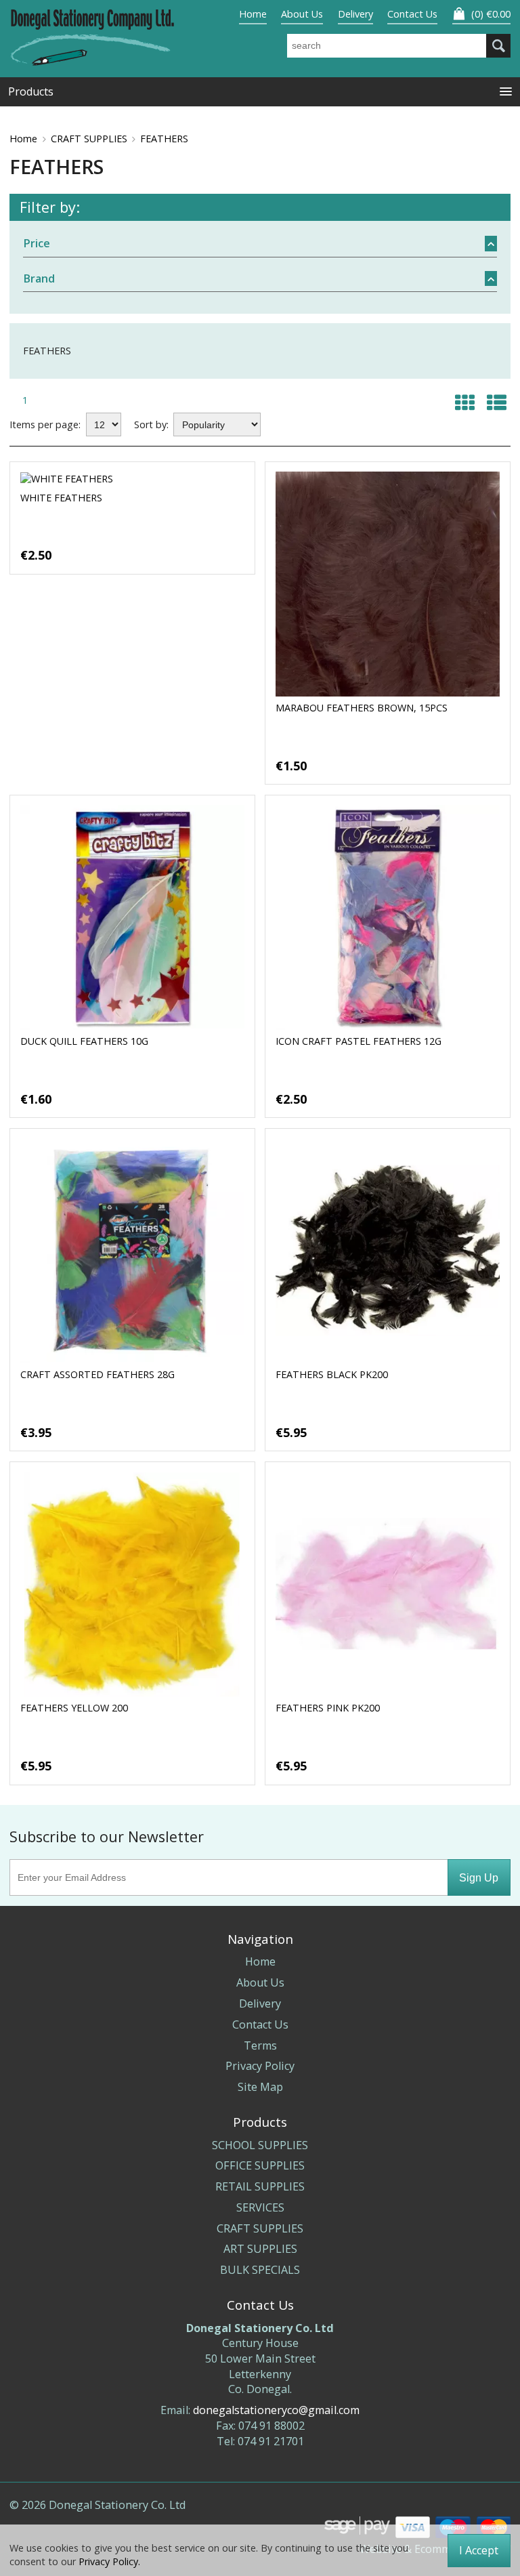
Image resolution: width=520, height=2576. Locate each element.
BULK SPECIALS (260, 2270)
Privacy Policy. (109, 2561)
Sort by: (151, 424)
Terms (260, 2045)
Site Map (260, 2087)
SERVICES (260, 2207)
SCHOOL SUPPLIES (260, 2145)
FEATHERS (164, 139)
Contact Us (412, 14)
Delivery (355, 14)
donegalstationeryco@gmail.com (276, 2410)
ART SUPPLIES (260, 2249)
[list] (496, 402)
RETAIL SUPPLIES (260, 2186)
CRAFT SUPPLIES (89, 139)
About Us (302, 14)
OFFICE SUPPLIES (260, 2165)
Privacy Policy (260, 2066)
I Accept (479, 2550)
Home (253, 14)
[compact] (464, 402)
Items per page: (45, 424)
